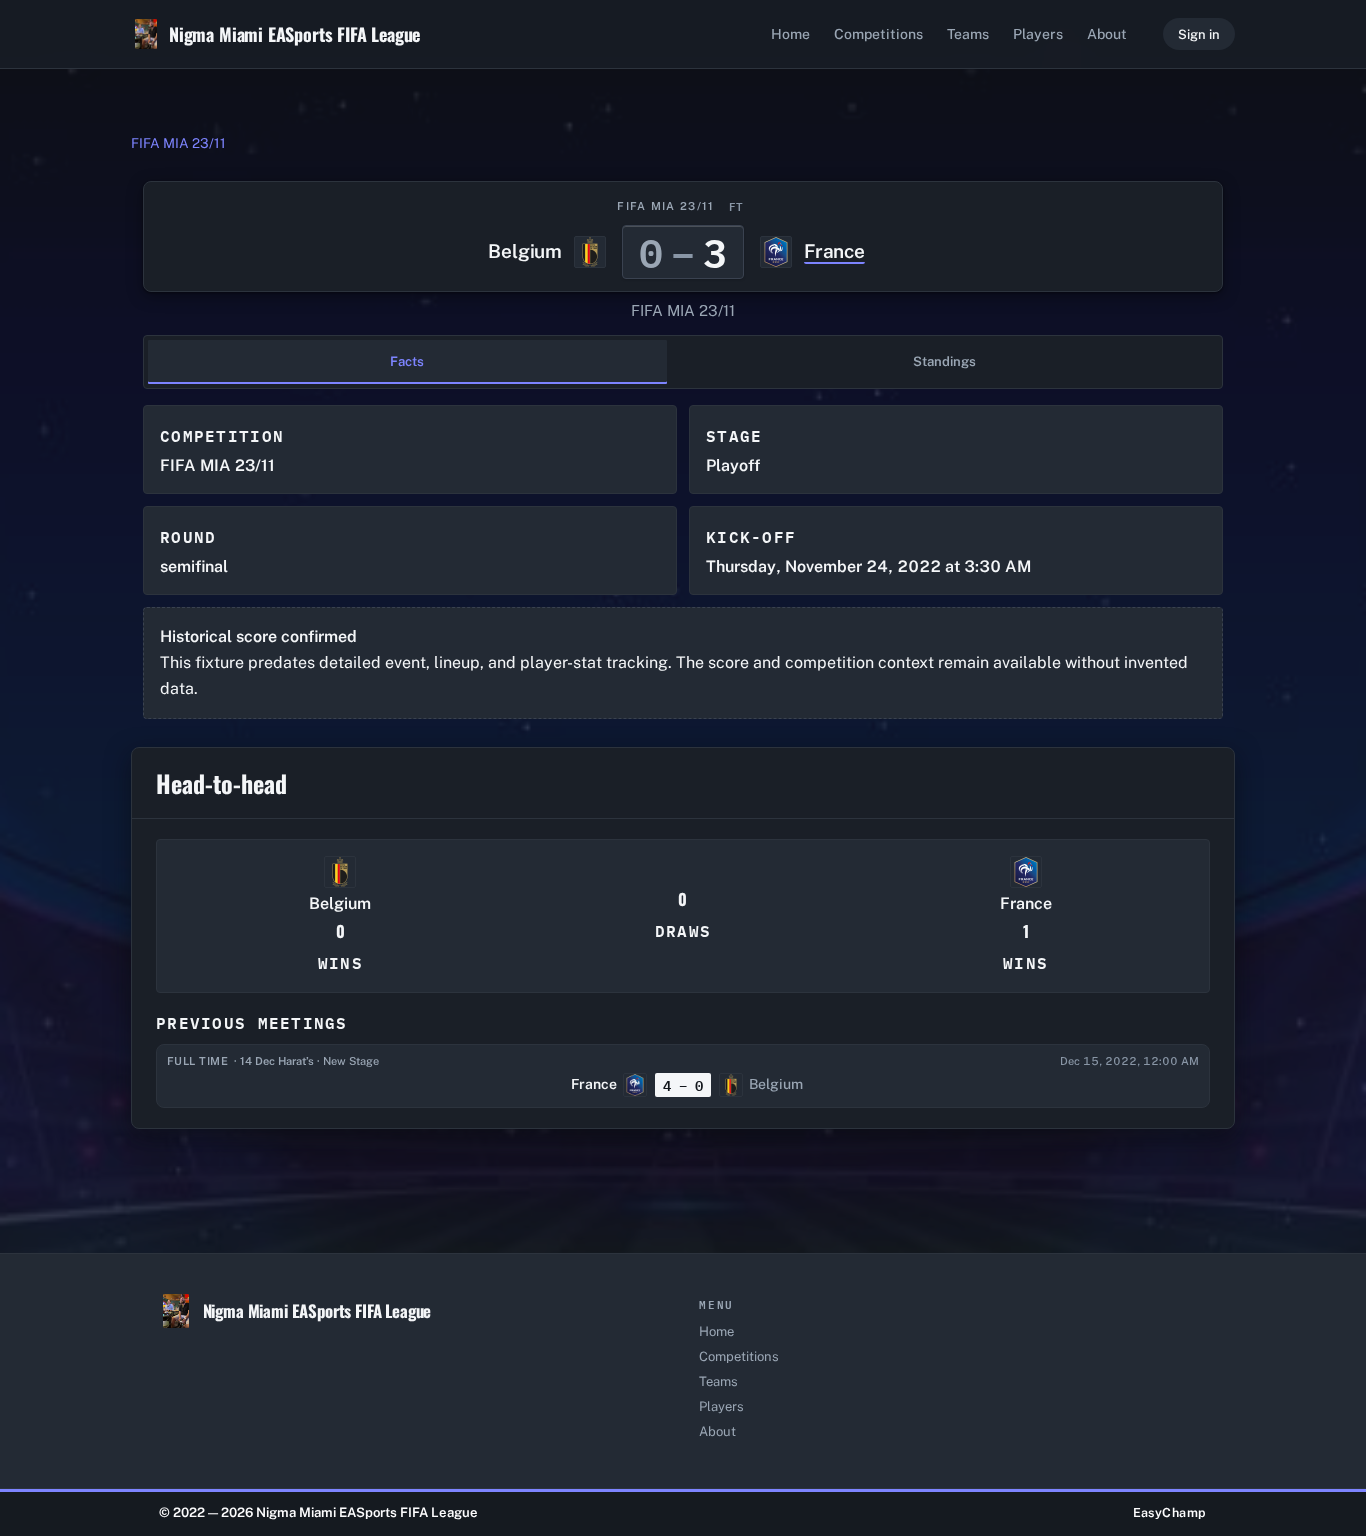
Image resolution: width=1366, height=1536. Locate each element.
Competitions (878, 34)
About (1107, 34)
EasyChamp (1170, 1512)
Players (1038, 34)
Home (790, 34)
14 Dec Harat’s (277, 1061)
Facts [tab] (407, 361)
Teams (968, 34)
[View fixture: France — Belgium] (683, 1076)
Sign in (1199, 34)
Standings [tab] (944, 361)
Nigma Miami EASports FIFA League (294, 34)
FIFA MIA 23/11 (178, 143)
